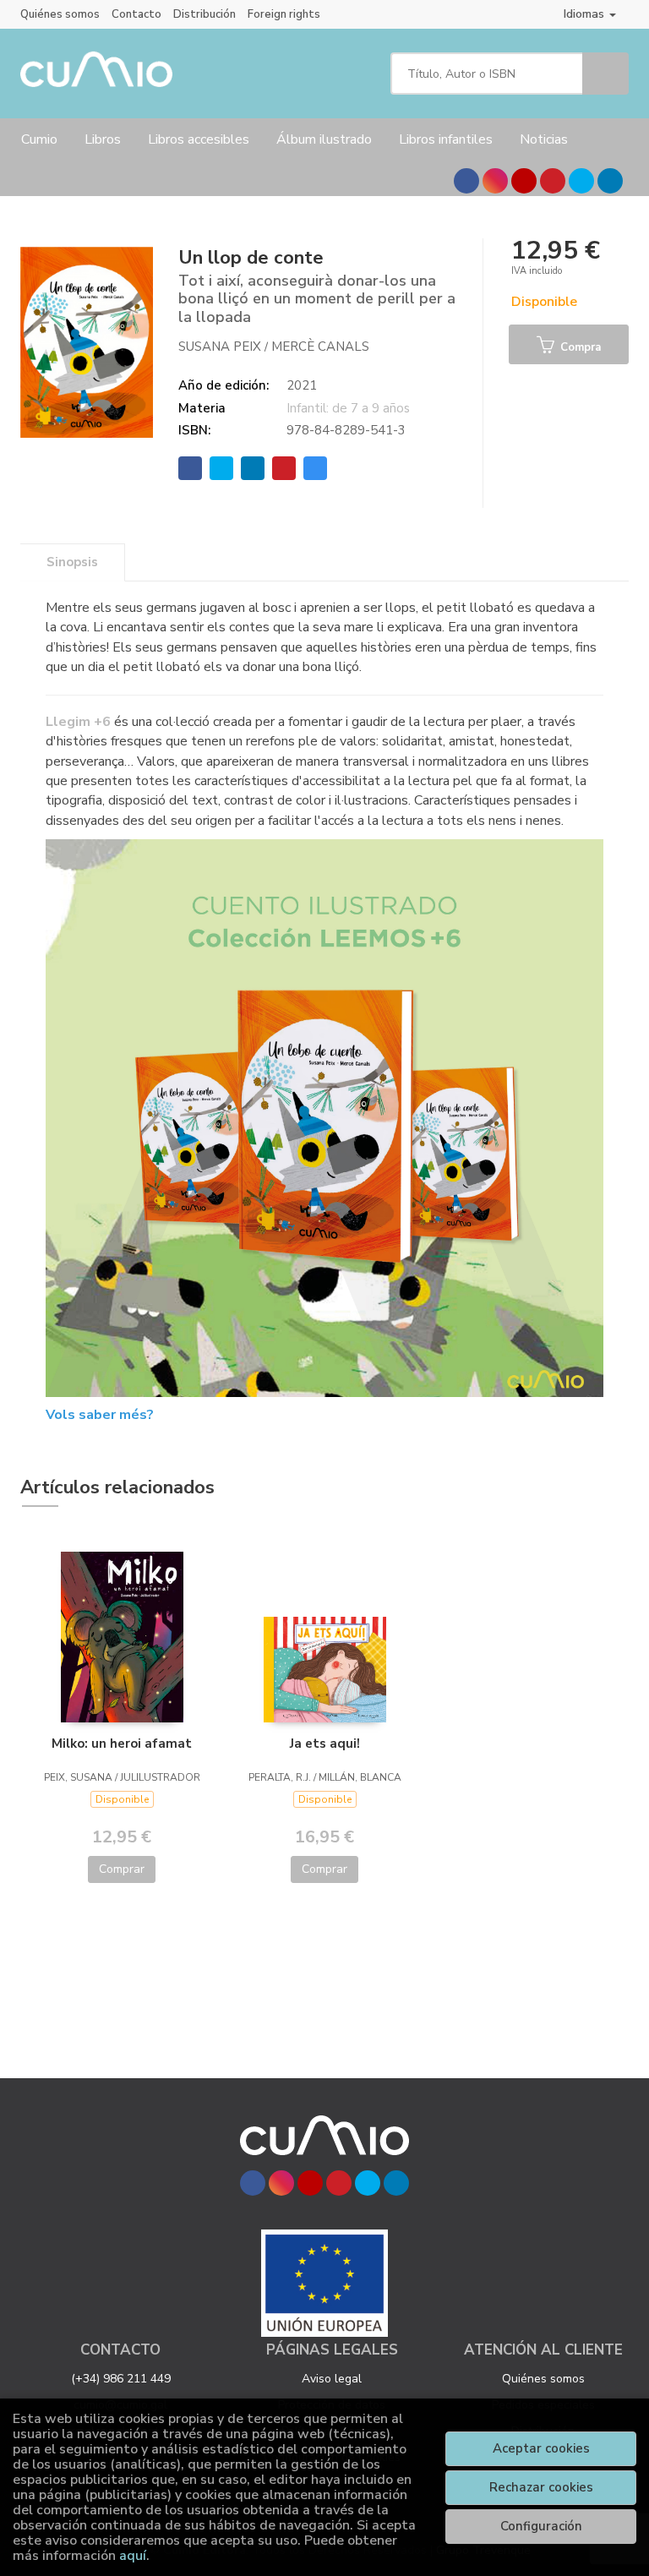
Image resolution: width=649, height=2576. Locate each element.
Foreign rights (284, 14)
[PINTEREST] (553, 181)
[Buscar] (605, 74)
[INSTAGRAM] (495, 181)
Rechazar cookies (541, 2487)
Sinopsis (72, 562)
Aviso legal (332, 2379)
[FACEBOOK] (466, 181)
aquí (133, 2556)
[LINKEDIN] (610, 181)
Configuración (541, 2526)
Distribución (205, 14)
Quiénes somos (60, 14)
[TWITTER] (581, 181)
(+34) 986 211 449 (121, 2379)
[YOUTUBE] (524, 181)
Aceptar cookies (541, 2448)
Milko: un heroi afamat (122, 1744)
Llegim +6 (78, 722)
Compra (579, 347)
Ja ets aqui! (325, 1744)
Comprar (122, 1869)
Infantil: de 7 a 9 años (348, 408)
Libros (103, 139)
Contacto (136, 14)
